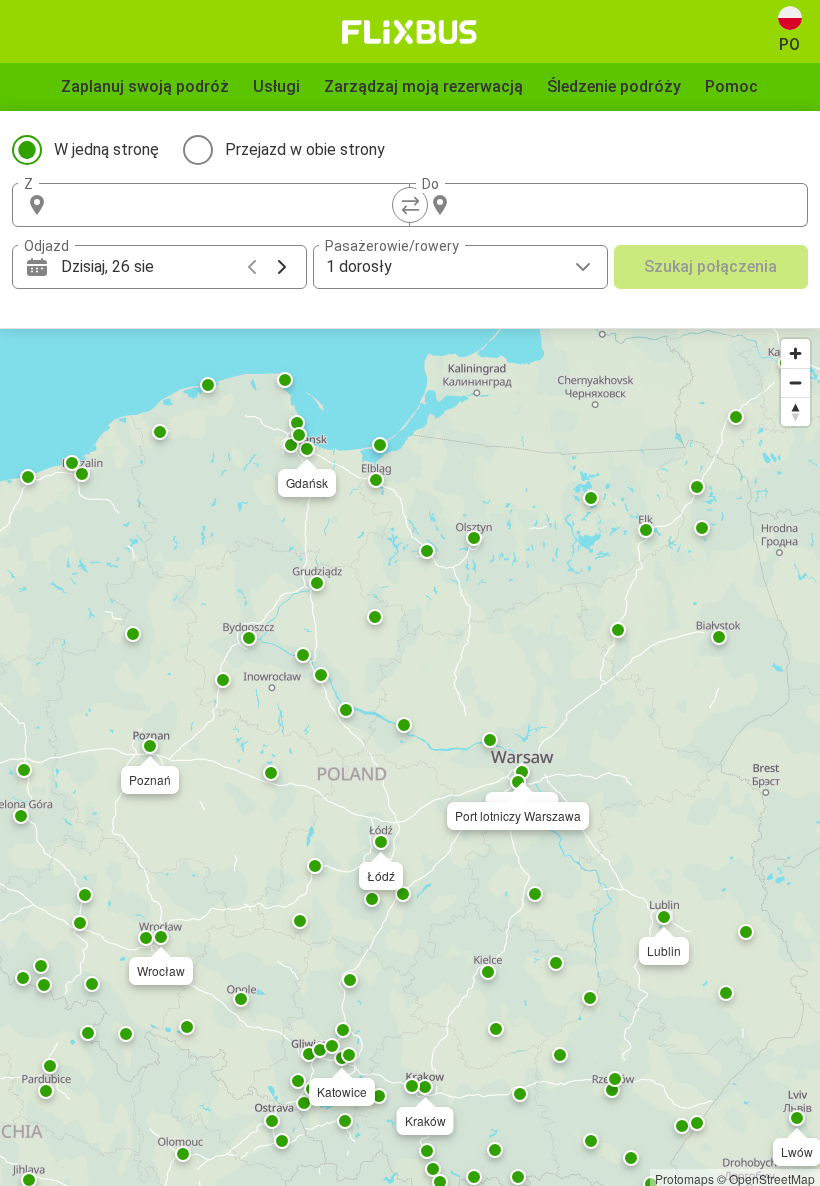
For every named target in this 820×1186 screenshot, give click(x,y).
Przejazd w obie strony (305, 149)
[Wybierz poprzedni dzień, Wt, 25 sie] (252, 267)
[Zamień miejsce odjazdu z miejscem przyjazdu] (410, 205)
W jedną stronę (106, 149)
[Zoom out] (795, 382)
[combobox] (229, 205)
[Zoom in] (795, 353)
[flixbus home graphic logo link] (409, 32)
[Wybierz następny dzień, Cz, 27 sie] (282, 267)
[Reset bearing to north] (795, 411)
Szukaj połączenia (710, 266)
